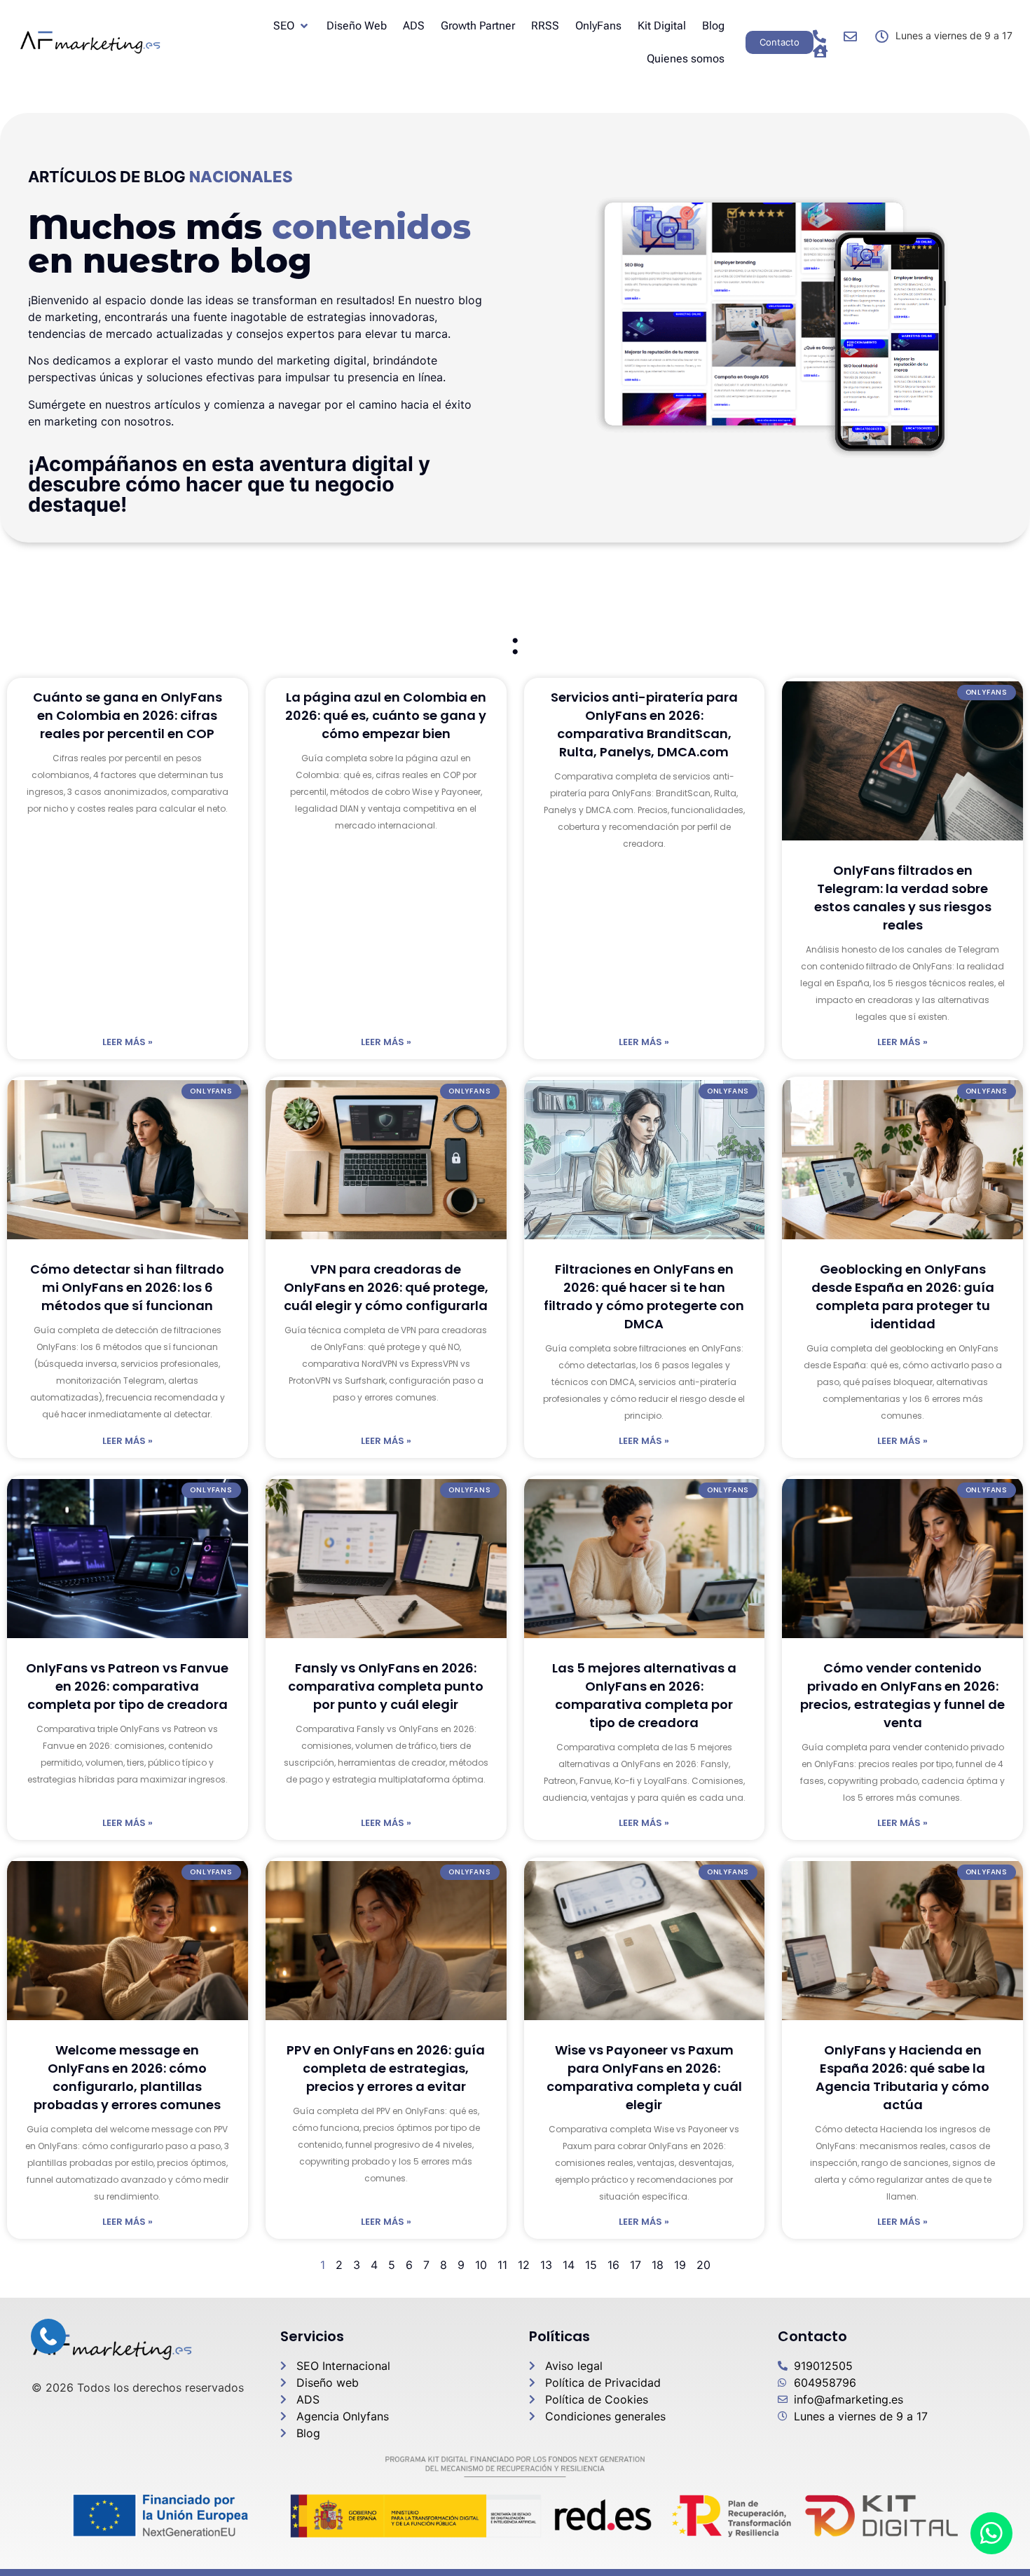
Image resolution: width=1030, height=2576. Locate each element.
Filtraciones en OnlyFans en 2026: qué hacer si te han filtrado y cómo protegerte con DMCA (644, 1296)
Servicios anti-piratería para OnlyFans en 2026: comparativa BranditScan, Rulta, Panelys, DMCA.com (644, 724)
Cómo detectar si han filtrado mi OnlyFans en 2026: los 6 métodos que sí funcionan (127, 1287)
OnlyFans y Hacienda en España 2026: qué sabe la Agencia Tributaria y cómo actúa (902, 2077)
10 (481, 2265)
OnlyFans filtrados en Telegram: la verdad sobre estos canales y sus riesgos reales (903, 898)
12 (524, 2265)
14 (569, 2265)
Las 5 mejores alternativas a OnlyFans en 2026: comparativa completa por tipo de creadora (644, 1695)
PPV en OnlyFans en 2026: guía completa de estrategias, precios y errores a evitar (386, 2068)
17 (636, 2265)
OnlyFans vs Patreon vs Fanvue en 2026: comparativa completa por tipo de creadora (127, 1686)
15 (591, 2265)
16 (613, 2265)
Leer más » (128, 1042)
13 (546, 2265)
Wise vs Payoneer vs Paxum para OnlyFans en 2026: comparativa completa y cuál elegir (644, 2077)
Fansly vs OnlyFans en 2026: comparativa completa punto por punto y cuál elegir (386, 1686)
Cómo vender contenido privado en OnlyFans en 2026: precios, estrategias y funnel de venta (902, 1695)
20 (703, 2265)
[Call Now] (48, 2336)
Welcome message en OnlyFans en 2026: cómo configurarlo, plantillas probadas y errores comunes (127, 2077)
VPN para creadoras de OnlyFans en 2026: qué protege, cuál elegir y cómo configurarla (386, 1287)
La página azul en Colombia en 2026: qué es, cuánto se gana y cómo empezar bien (386, 715)
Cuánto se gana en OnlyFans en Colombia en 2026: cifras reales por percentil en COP (128, 715)
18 (658, 2265)
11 (502, 2265)
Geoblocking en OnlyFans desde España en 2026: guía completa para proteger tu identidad (903, 1296)
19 (680, 2265)
